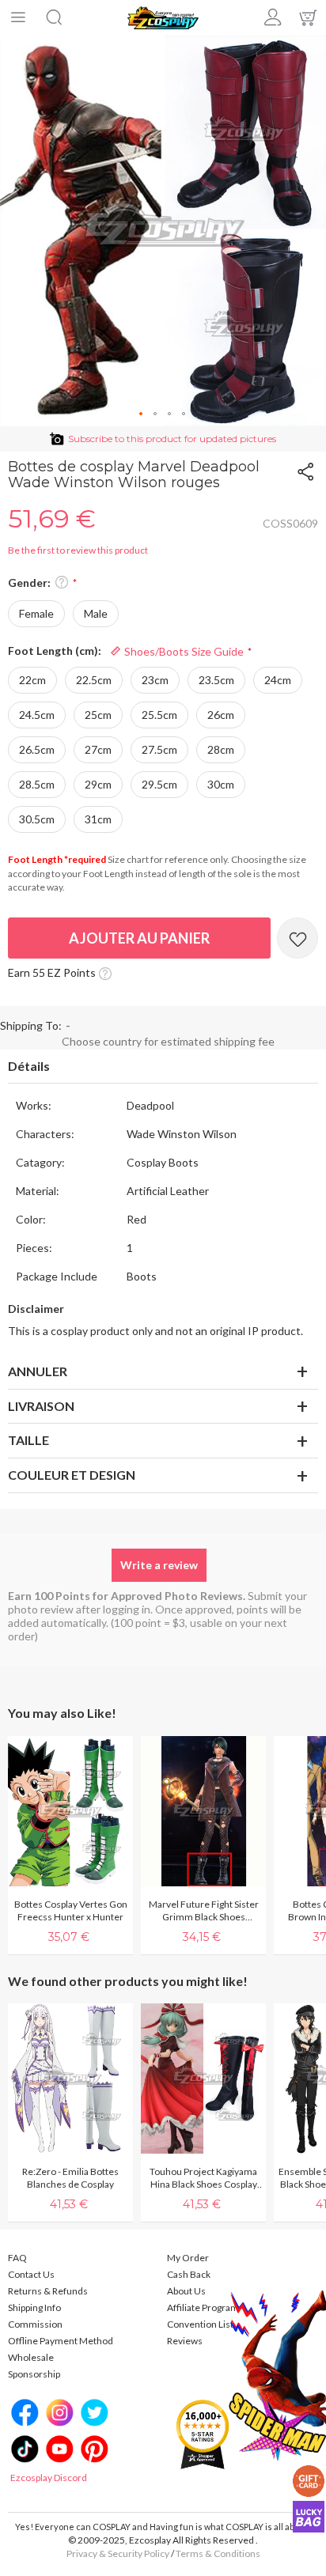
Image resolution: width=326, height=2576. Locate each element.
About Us (186, 2291)
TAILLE (28, 1440)
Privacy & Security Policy (118, 2553)
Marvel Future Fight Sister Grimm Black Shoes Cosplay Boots (204, 1911)
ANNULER (38, 1371)
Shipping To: (31, 1025)
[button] (142, 414)
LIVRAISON (41, 1406)
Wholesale (31, 2357)
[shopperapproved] (203, 2433)
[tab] (163, 1067)
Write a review (159, 1565)
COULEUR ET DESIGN (72, 1475)
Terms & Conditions (218, 2553)
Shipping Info (34, 2307)
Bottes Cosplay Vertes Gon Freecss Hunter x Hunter (71, 1910)
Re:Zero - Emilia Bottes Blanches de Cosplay (70, 2178)
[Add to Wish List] (298, 938)
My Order (188, 2258)
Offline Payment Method (61, 2341)
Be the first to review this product (78, 550)
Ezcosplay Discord (49, 2478)
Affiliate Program (203, 2307)
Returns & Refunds (48, 2291)
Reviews (185, 2341)
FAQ (17, 2258)
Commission (35, 2324)
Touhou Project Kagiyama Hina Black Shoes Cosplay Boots (203, 2178)
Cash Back (189, 2274)
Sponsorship (34, 2374)
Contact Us (31, 2274)
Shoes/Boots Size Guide (183, 651)
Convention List (200, 2324)
